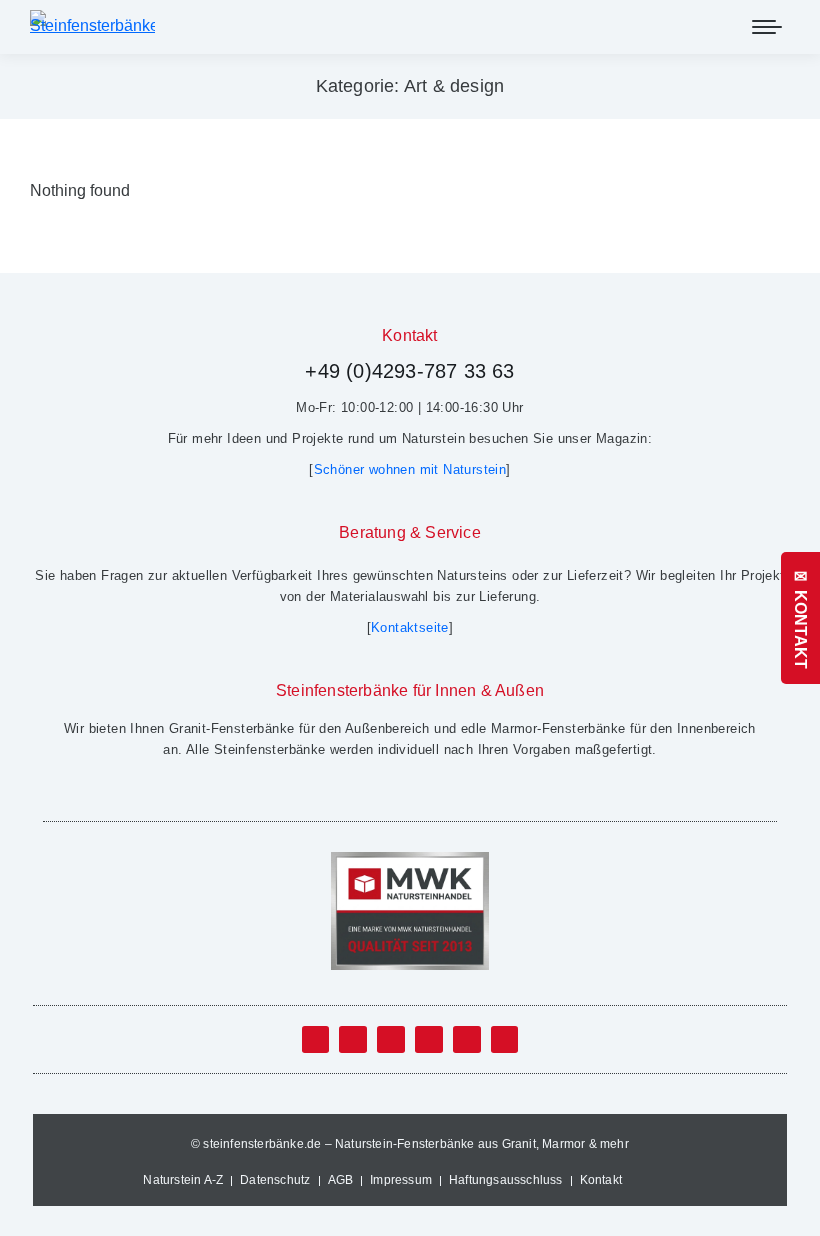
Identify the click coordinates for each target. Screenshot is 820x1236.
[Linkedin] (429, 1040)
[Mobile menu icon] (767, 27)
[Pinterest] (505, 1040)
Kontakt (601, 1180)
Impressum (401, 1180)
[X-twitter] (353, 1040)
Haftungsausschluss (506, 1180)
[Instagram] (467, 1040)
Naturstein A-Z (183, 1180)
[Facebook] (316, 1040)
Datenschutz (275, 1180)
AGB (341, 1180)
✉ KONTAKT (800, 618)
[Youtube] (391, 1040)
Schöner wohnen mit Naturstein (410, 469)
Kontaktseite (410, 627)
